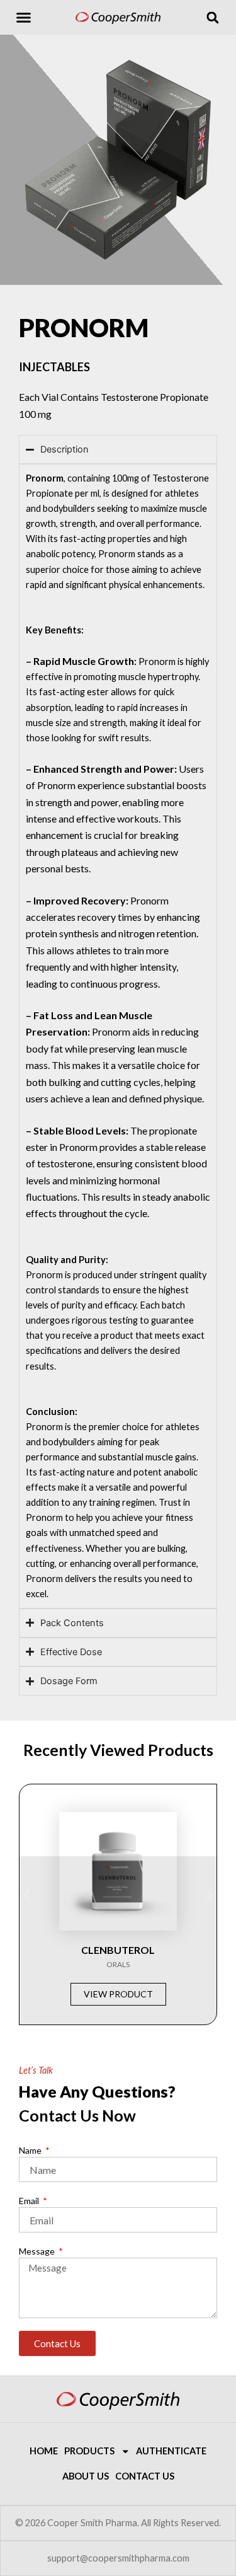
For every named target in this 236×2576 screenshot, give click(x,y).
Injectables (54, 367)
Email (30, 2201)
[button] (24, 18)
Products (89, 2451)
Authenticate (171, 2451)
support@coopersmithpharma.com (118, 2558)
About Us (86, 2476)
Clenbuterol (118, 1950)
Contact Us (145, 2476)
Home (44, 2451)
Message (38, 2251)
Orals (118, 1964)
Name (31, 2150)
